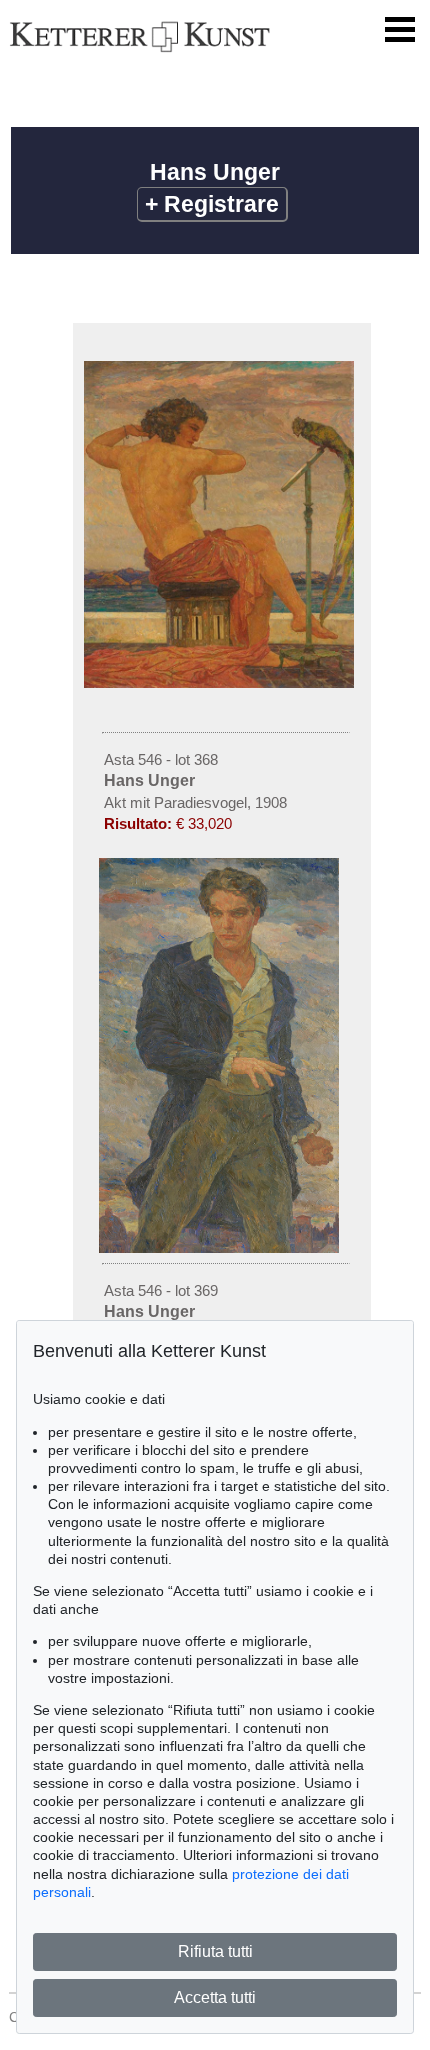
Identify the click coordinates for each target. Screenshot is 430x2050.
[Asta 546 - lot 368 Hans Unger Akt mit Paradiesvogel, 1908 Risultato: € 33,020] (222, 683)
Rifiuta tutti (215, 1951)
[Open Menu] (400, 30)
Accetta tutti (215, 1997)
